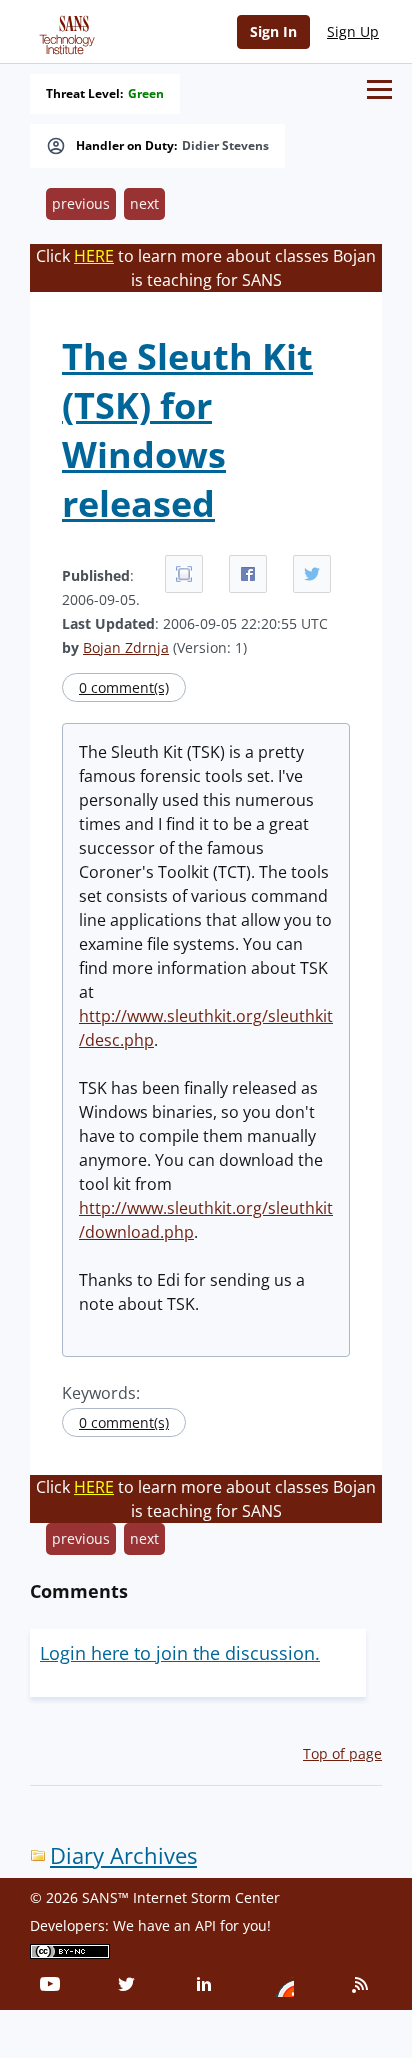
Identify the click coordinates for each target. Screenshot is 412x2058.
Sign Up (353, 31)
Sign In (273, 31)
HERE (94, 256)
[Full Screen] (184, 574)
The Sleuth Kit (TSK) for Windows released (187, 430)
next (144, 203)
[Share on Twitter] (312, 574)
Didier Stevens (225, 146)
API (205, 1925)
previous (81, 203)
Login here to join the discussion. (180, 1653)
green (146, 94)
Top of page (342, 1753)
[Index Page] (64, 31)
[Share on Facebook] (248, 574)
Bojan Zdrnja (126, 647)
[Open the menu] (379, 89)
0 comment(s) (124, 687)
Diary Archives (123, 1855)
